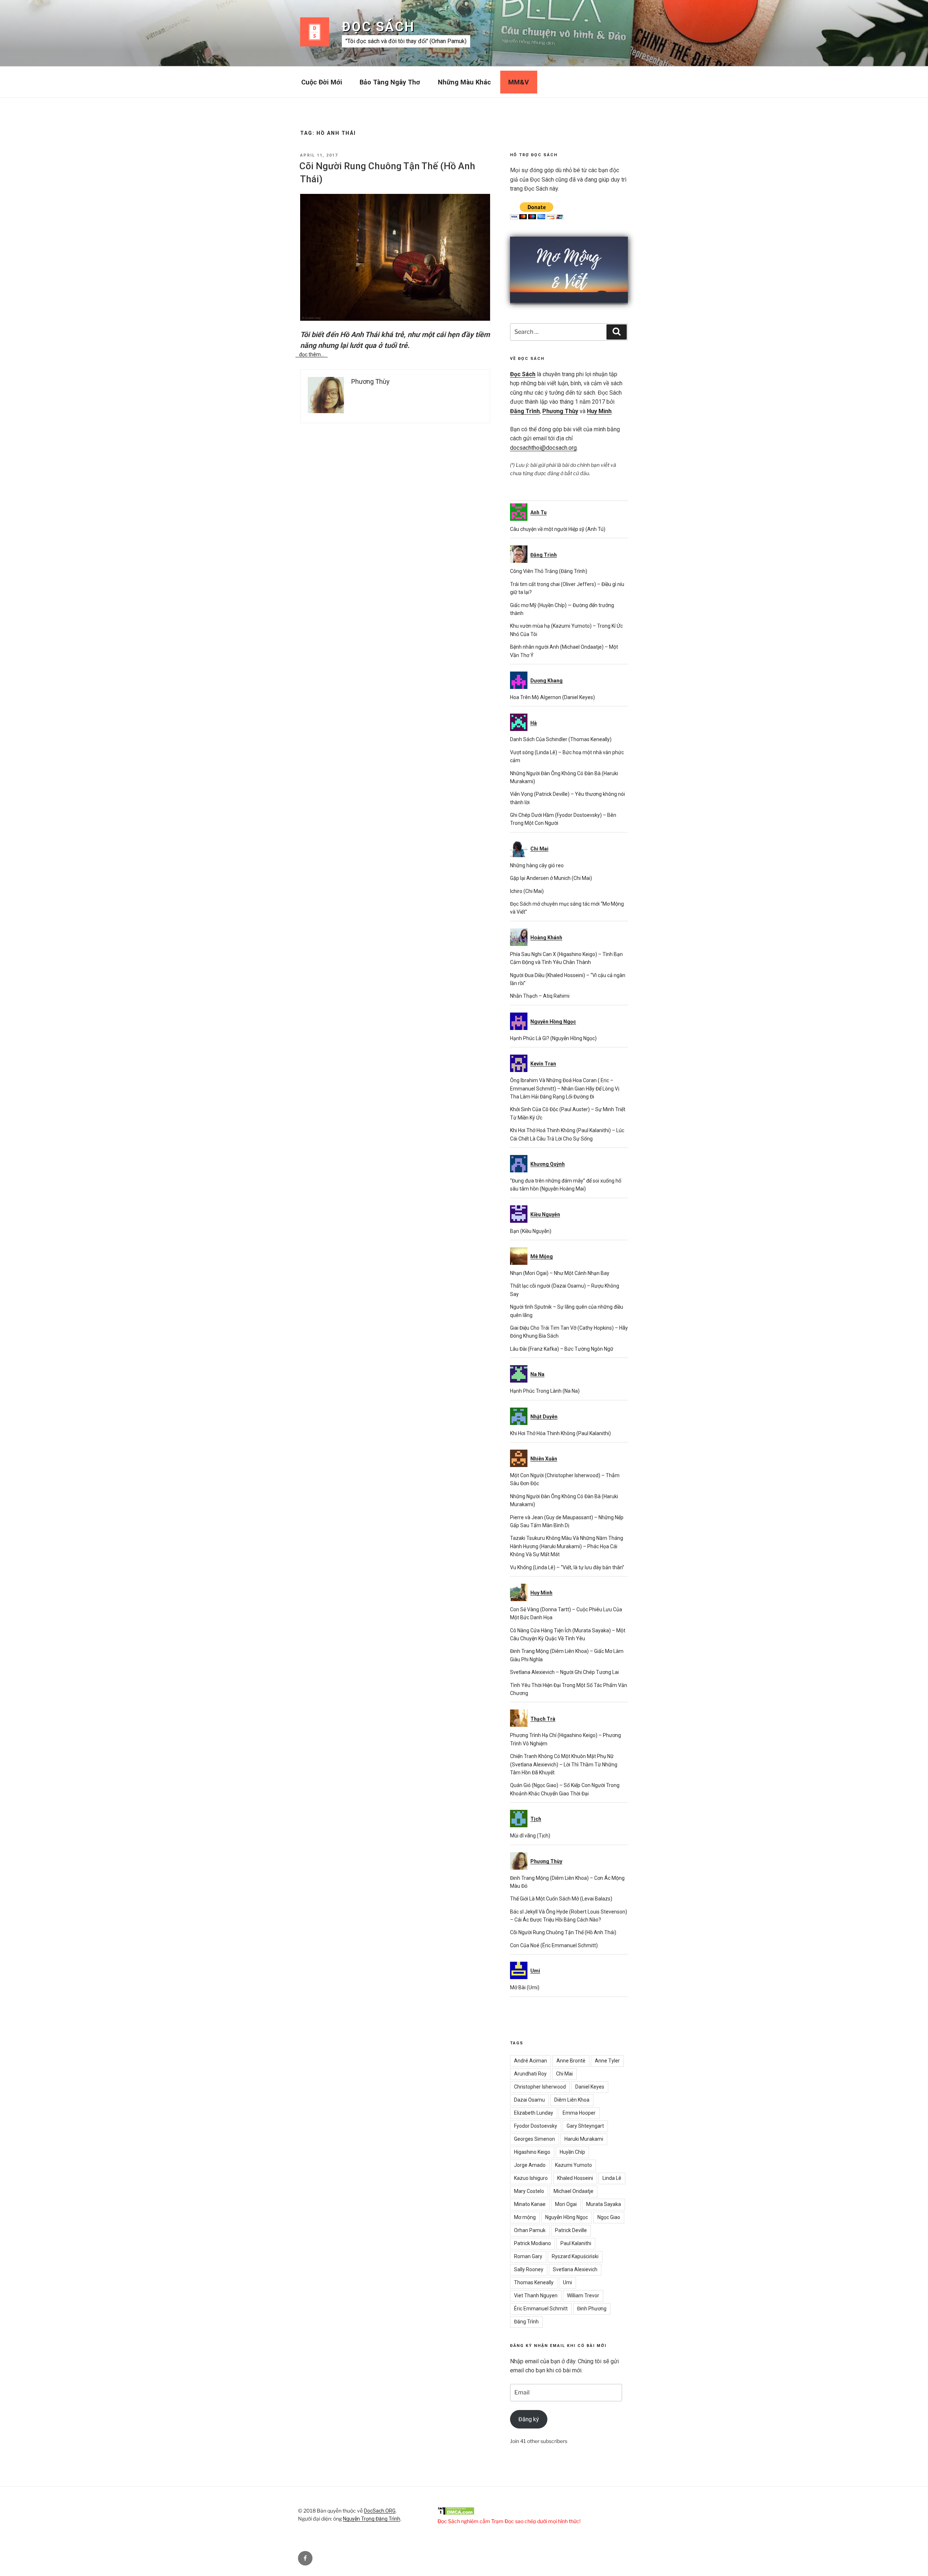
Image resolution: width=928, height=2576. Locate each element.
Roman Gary (528, 2256)
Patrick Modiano (533, 2243)
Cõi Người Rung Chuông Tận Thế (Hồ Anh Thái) (563, 1932)
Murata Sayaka (604, 2204)
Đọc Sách (378, 27)
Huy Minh (599, 411)
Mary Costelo (529, 2191)
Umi (567, 2282)
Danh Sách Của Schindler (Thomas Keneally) (561, 739)
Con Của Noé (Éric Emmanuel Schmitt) (554, 1945)
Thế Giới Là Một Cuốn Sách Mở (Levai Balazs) (561, 1899)
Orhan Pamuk (530, 2230)
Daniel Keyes (590, 2087)
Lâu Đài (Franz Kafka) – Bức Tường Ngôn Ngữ (562, 1349)
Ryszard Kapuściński (575, 2256)
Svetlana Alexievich (575, 2269)
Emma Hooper (579, 2113)
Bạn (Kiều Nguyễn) (531, 1231)
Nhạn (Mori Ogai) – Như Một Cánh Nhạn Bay (560, 1273)
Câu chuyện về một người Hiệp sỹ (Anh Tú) (558, 529)
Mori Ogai (566, 2204)
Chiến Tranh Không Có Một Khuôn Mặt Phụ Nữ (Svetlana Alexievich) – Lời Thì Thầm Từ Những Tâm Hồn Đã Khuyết (564, 1764)
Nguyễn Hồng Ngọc (567, 2217)
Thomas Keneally (534, 2282)
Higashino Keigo (532, 2152)
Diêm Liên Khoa (572, 2100)
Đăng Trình (525, 411)
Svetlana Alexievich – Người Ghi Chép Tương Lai (564, 1672)
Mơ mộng (525, 2217)
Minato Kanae (530, 2204)
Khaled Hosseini (575, 2178)
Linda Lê (612, 2178)
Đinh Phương (592, 2309)
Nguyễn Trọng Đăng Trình (372, 2519)
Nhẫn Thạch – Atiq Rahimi (540, 996)
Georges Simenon (535, 2139)
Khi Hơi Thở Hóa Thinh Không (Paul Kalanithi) (560, 1433)
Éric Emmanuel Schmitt (541, 2309)
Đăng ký (529, 2419)
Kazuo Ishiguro (531, 2178)
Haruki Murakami (584, 2139)
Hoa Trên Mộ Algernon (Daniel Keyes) (552, 697)
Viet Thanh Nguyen (536, 2295)
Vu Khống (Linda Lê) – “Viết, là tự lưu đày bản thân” (567, 1567)
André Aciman (531, 2061)
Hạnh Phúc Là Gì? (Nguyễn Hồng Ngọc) (553, 1038)
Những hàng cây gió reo (537, 865)
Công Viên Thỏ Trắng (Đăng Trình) (549, 571)
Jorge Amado (530, 2165)
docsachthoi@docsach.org (543, 448)
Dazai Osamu (529, 2100)
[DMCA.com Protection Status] (456, 2513)
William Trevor (583, 2295)
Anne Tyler (607, 2061)
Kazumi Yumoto (573, 2165)
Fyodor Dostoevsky (536, 2126)
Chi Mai (564, 2074)
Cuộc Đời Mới (322, 82)
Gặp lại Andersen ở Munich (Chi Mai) (551, 878)
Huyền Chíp (572, 2152)
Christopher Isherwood (540, 2087)
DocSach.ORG (380, 2511)
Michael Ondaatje (573, 2191)
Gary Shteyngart (585, 2126)
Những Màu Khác (464, 82)
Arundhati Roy (530, 2074)
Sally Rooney (529, 2269)
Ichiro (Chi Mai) (527, 891)
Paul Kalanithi (576, 2243)
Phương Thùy (560, 411)
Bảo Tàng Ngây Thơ (390, 82)
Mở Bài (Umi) (525, 1987)
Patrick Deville (571, 2230)
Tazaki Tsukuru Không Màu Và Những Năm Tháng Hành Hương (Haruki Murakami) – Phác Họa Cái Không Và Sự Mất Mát (567, 1546)
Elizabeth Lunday (534, 2113)
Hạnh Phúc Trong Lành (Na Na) (545, 1391)
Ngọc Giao (609, 2217)
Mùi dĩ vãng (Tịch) (530, 1836)
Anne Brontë (571, 2061)
